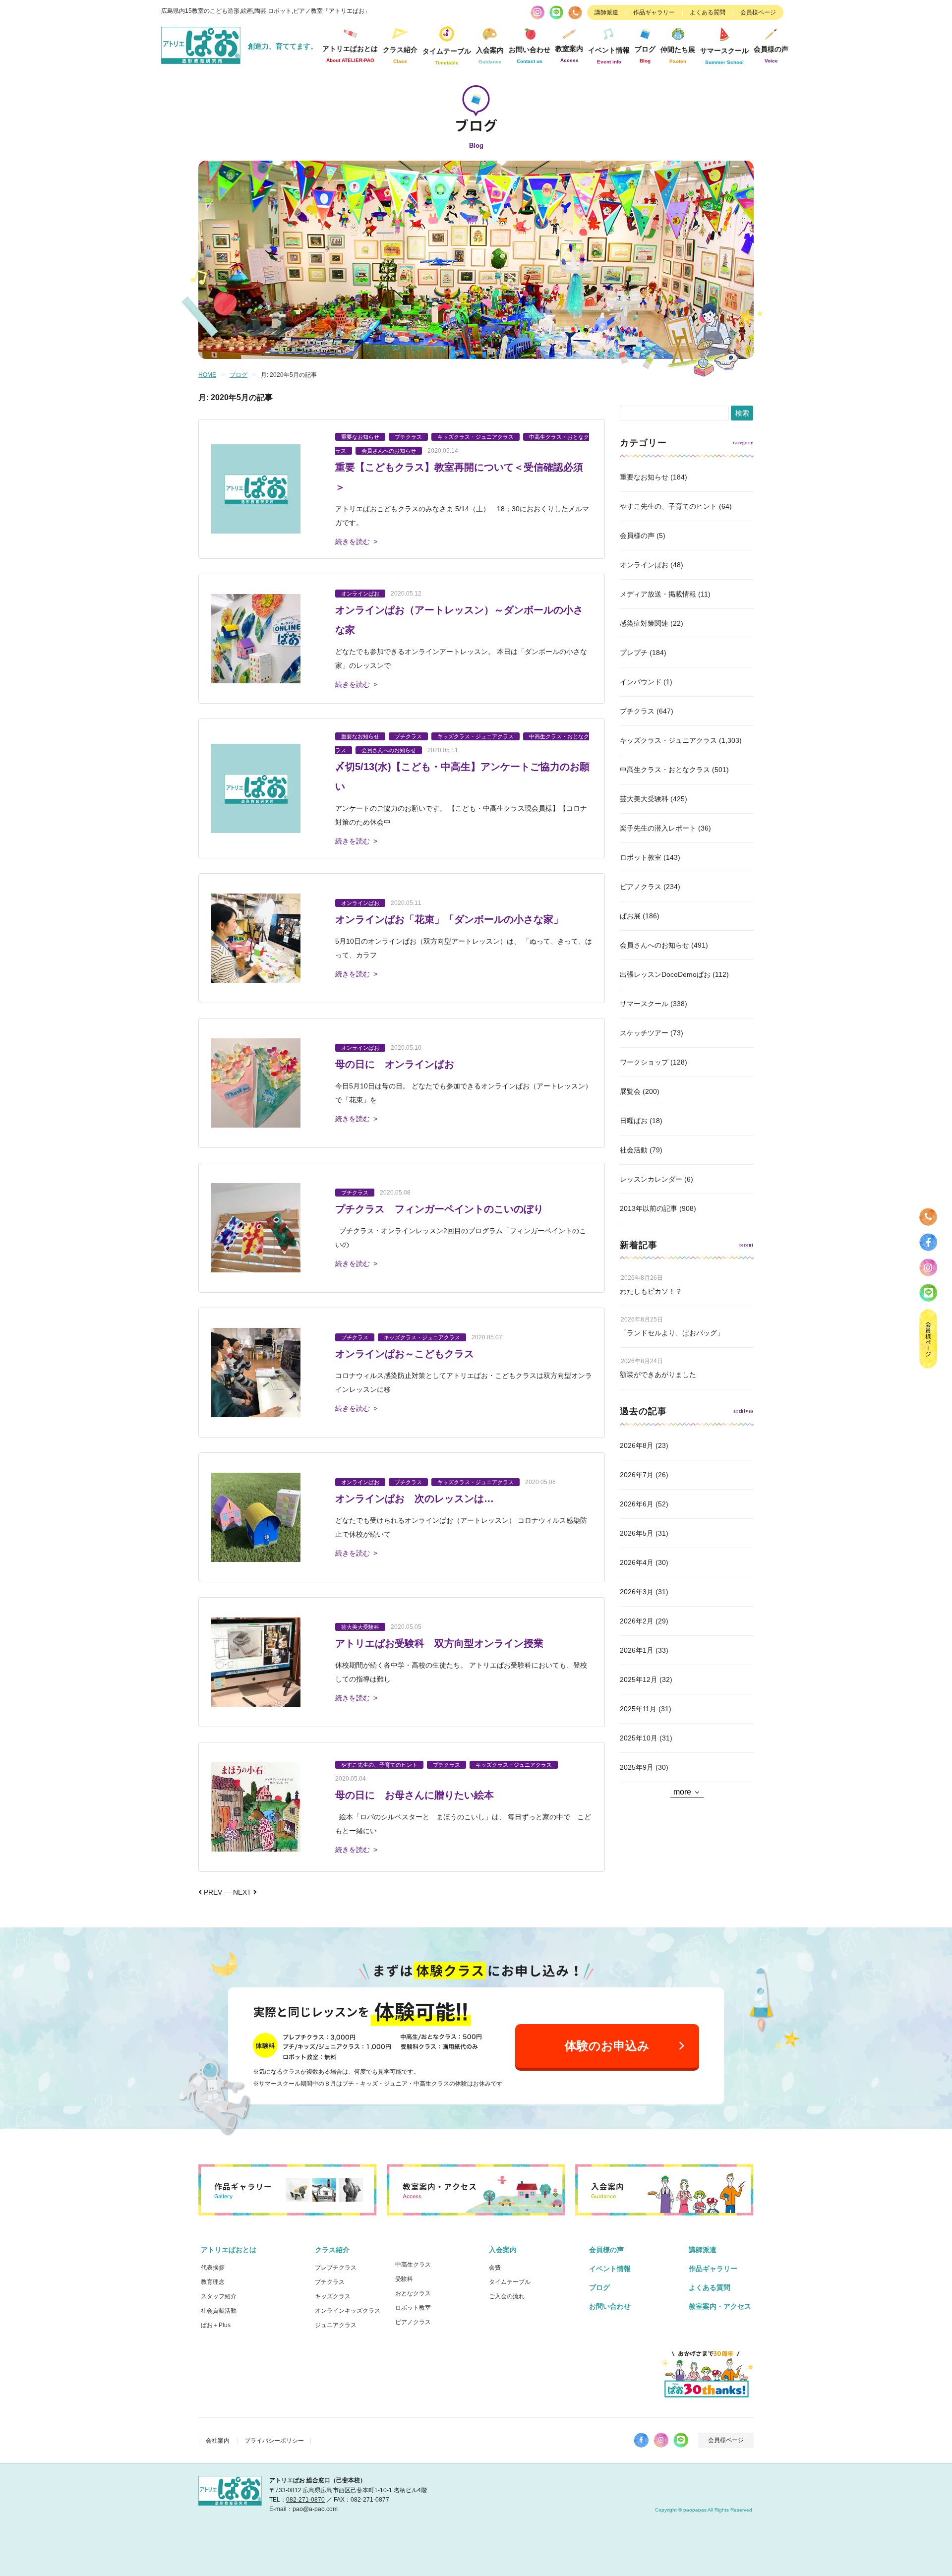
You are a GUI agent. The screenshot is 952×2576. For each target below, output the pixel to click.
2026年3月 (637, 1592)
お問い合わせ (610, 2306)
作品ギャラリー (654, 12)
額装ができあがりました (658, 1375)
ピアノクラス (641, 887)
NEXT (243, 1892)
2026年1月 (637, 1650)
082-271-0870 (305, 2500)
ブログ (645, 54)
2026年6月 (637, 1504)
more (682, 1792)
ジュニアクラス (336, 2325)
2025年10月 (639, 1738)
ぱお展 (630, 916)
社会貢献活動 (219, 2311)
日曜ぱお (634, 1121)
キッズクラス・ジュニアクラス (668, 740)
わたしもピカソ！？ (651, 1291)
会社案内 (218, 2441)
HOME (207, 375)
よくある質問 (708, 12)
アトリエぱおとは (229, 2250)
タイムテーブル (447, 56)
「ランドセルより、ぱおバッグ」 (672, 1333)
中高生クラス (413, 2265)
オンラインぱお (644, 565)
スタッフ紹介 (219, 2296)
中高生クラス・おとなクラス (665, 770)
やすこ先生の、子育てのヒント (668, 506)
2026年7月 (637, 1475)
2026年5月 (637, 1533)
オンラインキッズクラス (348, 2311)
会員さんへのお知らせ (654, 945)
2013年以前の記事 (649, 1208)
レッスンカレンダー (651, 1179)
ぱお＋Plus (216, 2325)
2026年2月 (637, 1621)
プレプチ (634, 653)
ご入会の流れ (507, 2296)
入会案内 (503, 2250)
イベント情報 (609, 55)
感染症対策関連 (644, 623)
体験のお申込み (607, 2046)
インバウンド (641, 682)
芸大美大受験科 (644, 799)
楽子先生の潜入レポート (658, 828)
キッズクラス (333, 2296)
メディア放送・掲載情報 (658, 594)
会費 (495, 2268)
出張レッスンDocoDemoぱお (665, 974)
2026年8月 (637, 1445)
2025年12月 (639, 1679)
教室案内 (569, 54)
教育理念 (213, 2282)
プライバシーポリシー (274, 2441)
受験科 (404, 2279)
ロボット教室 (641, 857)
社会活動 (634, 1150)
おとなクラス (413, 2293)
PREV (212, 1892)
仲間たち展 (678, 55)
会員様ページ (758, 12)
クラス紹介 (332, 2250)
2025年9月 (637, 1767)
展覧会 (630, 1091)
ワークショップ (644, 1062)
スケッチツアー (644, 1033)
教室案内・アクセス (720, 2306)
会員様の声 (771, 54)
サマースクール (644, 1004)
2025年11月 (638, 1709)
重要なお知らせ (644, 477)
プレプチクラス (336, 2268)
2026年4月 (637, 1562)
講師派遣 (606, 12)
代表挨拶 (213, 2268)
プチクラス (637, 711)
